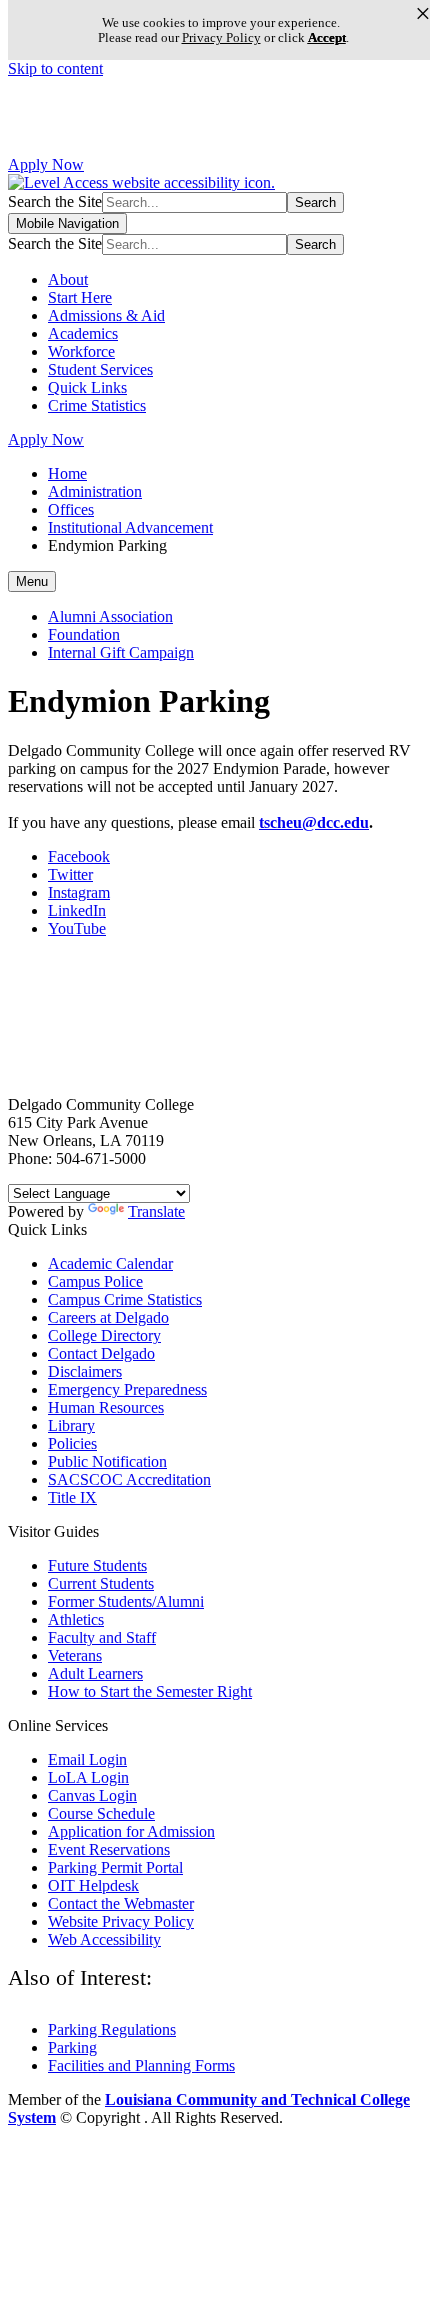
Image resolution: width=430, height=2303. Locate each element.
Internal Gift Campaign (121, 652)
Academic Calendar (110, 1263)
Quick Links (87, 387)
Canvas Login (92, 1795)
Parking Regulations (112, 2029)
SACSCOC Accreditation (129, 1479)
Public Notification (107, 1461)
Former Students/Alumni (126, 1601)
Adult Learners (95, 1673)
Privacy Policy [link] (221, 37)
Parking (72, 2047)
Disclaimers (85, 1371)
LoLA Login (88, 1777)
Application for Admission (131, 1831)
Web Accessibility (104, 1939)
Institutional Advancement (130, 527)
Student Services (100, 369)
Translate (156, 1211)
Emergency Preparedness (127, 1389)
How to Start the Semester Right (150, 1691)
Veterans (75, 1655)
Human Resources (106, 1407)
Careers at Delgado (108, 1317)
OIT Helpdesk (93, 1885)
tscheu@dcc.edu (314, 822)
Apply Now (46, 164)
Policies (72, 1443)
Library (71, 1425)
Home (67, 473)
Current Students (101, 1583)
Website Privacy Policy (121, 1921)
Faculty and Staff (102, 1637)
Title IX (72, 1497)
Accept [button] (327, 37)
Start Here (80, 297)
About (68, 279)
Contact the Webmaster (121, 1903)
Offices (71, 509)
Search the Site (55, 201)
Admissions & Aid (106, 315)
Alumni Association (110, 616)
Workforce (81, 351)
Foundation (84, 634)
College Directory (104, 1335)
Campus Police (95, 1281)
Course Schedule (101, 1813)
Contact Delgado (101, 1353)
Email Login (87, 1759)
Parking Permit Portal (115, 1867)
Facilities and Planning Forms (141, 2065)
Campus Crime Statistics (125, 1299)
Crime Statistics (97, 405)
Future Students (97, 1565)
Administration (95, 491)
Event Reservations (109, 1849)
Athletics (76, 1619)
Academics (83, 333)
